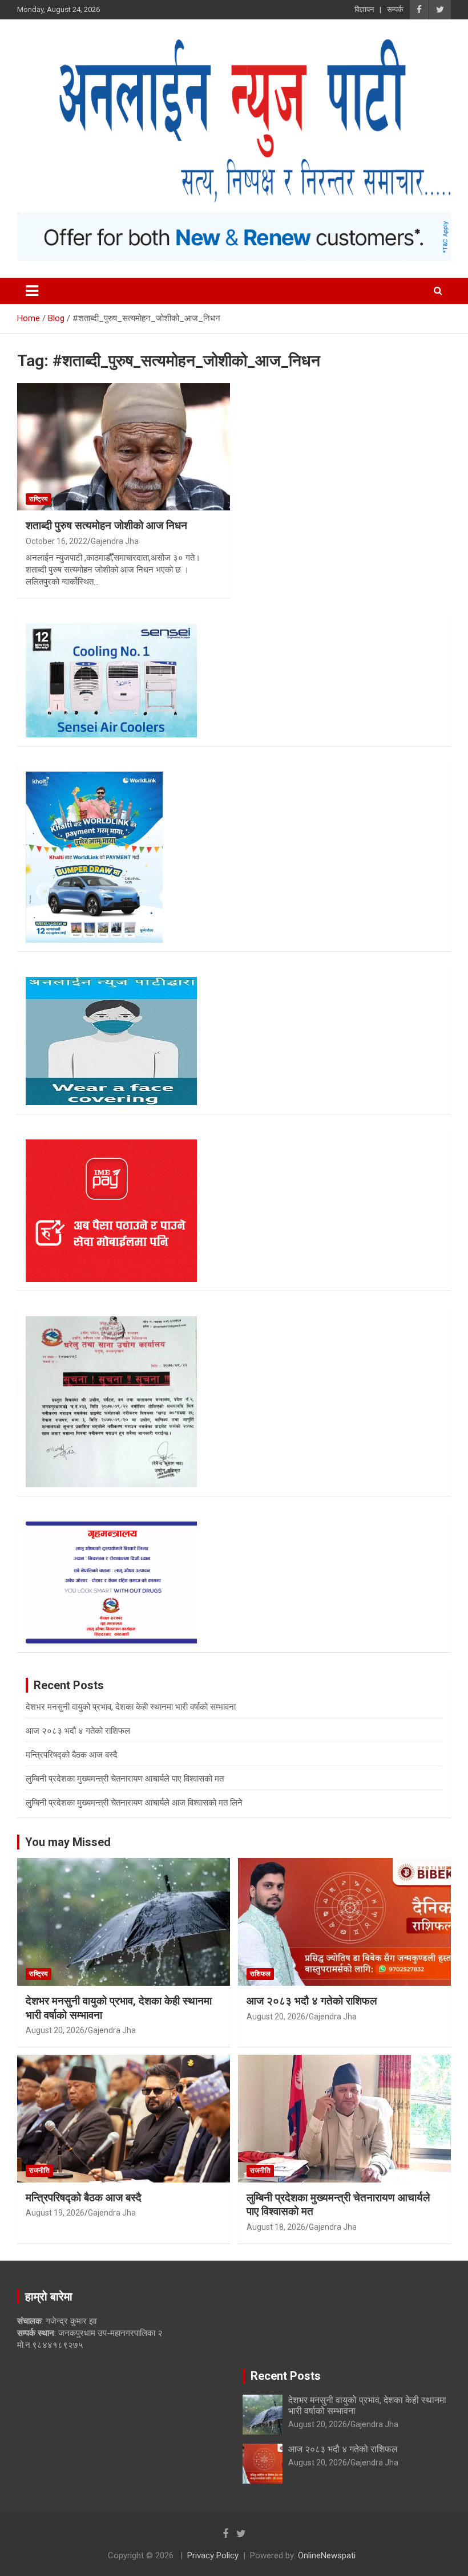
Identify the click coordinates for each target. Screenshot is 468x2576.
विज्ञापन (364, 9)
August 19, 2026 (55, 2213)
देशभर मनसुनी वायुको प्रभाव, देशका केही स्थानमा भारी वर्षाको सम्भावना (131, 1707)
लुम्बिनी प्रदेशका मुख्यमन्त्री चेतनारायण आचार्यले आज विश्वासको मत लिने (134, 1803)
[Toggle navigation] (32, 291)
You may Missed (68, 1842)
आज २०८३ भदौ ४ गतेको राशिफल (78, 1731)
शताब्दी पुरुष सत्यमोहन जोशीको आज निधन (106, 526)
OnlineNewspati (327, 2555)
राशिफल (260, 1974)
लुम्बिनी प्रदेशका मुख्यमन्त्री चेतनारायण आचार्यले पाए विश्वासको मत (125, 1779)
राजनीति (39, 2171)
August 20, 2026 (55, 2030)
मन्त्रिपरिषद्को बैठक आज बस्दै (72, 1755)
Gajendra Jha (115, 541)
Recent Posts (286, 2376)
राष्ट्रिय (39, 499)
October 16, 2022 (57, 541)
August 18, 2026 (276, 2227)
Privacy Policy (213, 2555)
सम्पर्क (395, 9)
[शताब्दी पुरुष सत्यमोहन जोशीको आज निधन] (124, 447)
